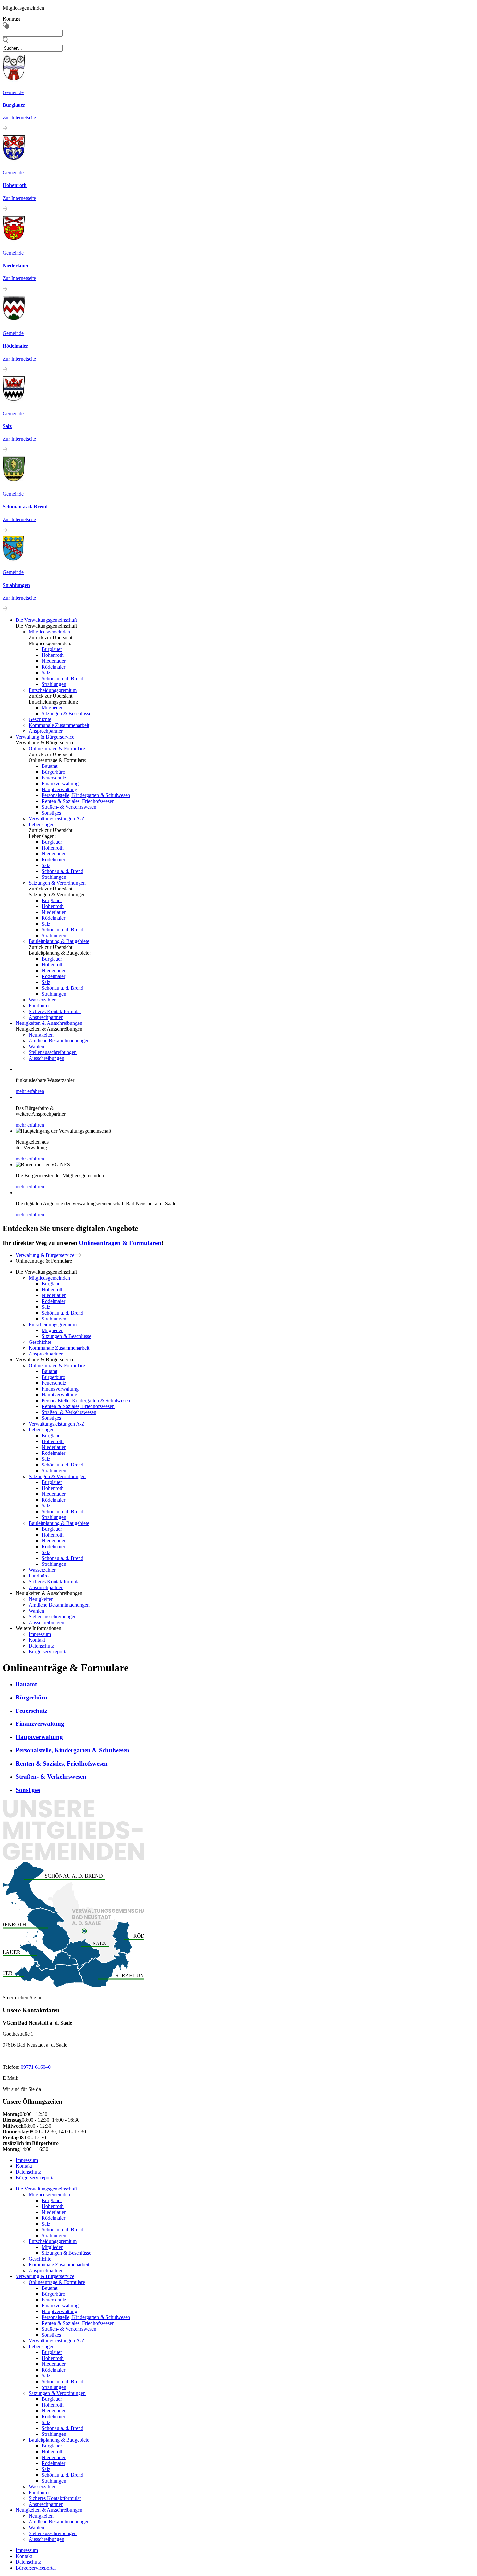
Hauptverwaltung (59, 789)
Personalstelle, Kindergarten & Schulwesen (86, 795)
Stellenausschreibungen (53, 1052)
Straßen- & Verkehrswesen (69, 807)
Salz (46, 673)
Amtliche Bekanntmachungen (59, 1041)
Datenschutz (41, 1646)
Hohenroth (53, 655)
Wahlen (36, 1046)
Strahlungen (54, 684)
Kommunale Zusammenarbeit (59, 725)
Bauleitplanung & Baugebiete (59, 941)
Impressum (40, 1634)
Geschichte (40, 719)
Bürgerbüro (53, 772)
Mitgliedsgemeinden (49, 632)
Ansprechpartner (46, 731)
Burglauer (52, 649)
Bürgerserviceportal (49, 1652)
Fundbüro (39, 1006)
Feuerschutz (54, 778)
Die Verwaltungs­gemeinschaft (46, 620)
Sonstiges (51, 813)
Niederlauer (54, 661)
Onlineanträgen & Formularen (120, 1243)
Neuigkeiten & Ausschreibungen (49, 1023)
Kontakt (37, 1640)
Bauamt (49, 766)
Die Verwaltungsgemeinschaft (46, 2189)
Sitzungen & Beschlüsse (66, 713)
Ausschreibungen (46, 1058)
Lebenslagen (42, 824)
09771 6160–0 (36, 2067)
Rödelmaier (53, 667)
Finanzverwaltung (60, 784)
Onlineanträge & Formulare (57, 748)
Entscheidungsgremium (53, 690)
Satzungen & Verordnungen (57, 883)
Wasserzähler (42, 1000)
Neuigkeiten (41, 1035)
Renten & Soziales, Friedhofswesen (78, 801)
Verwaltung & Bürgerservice (45, 737)
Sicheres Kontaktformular (55, 1011)
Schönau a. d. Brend (62, 678)
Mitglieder (52, 708)
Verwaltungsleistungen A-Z (57, 819)
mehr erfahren (30, 1091)
